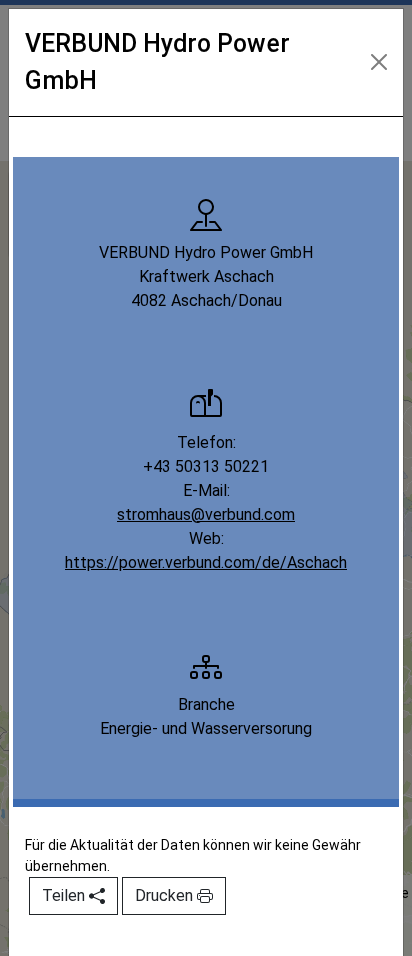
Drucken (166, 895)
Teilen (65, 895)
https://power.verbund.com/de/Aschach (206, 562)
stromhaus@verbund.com (206, 514)
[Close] (379, 62)
